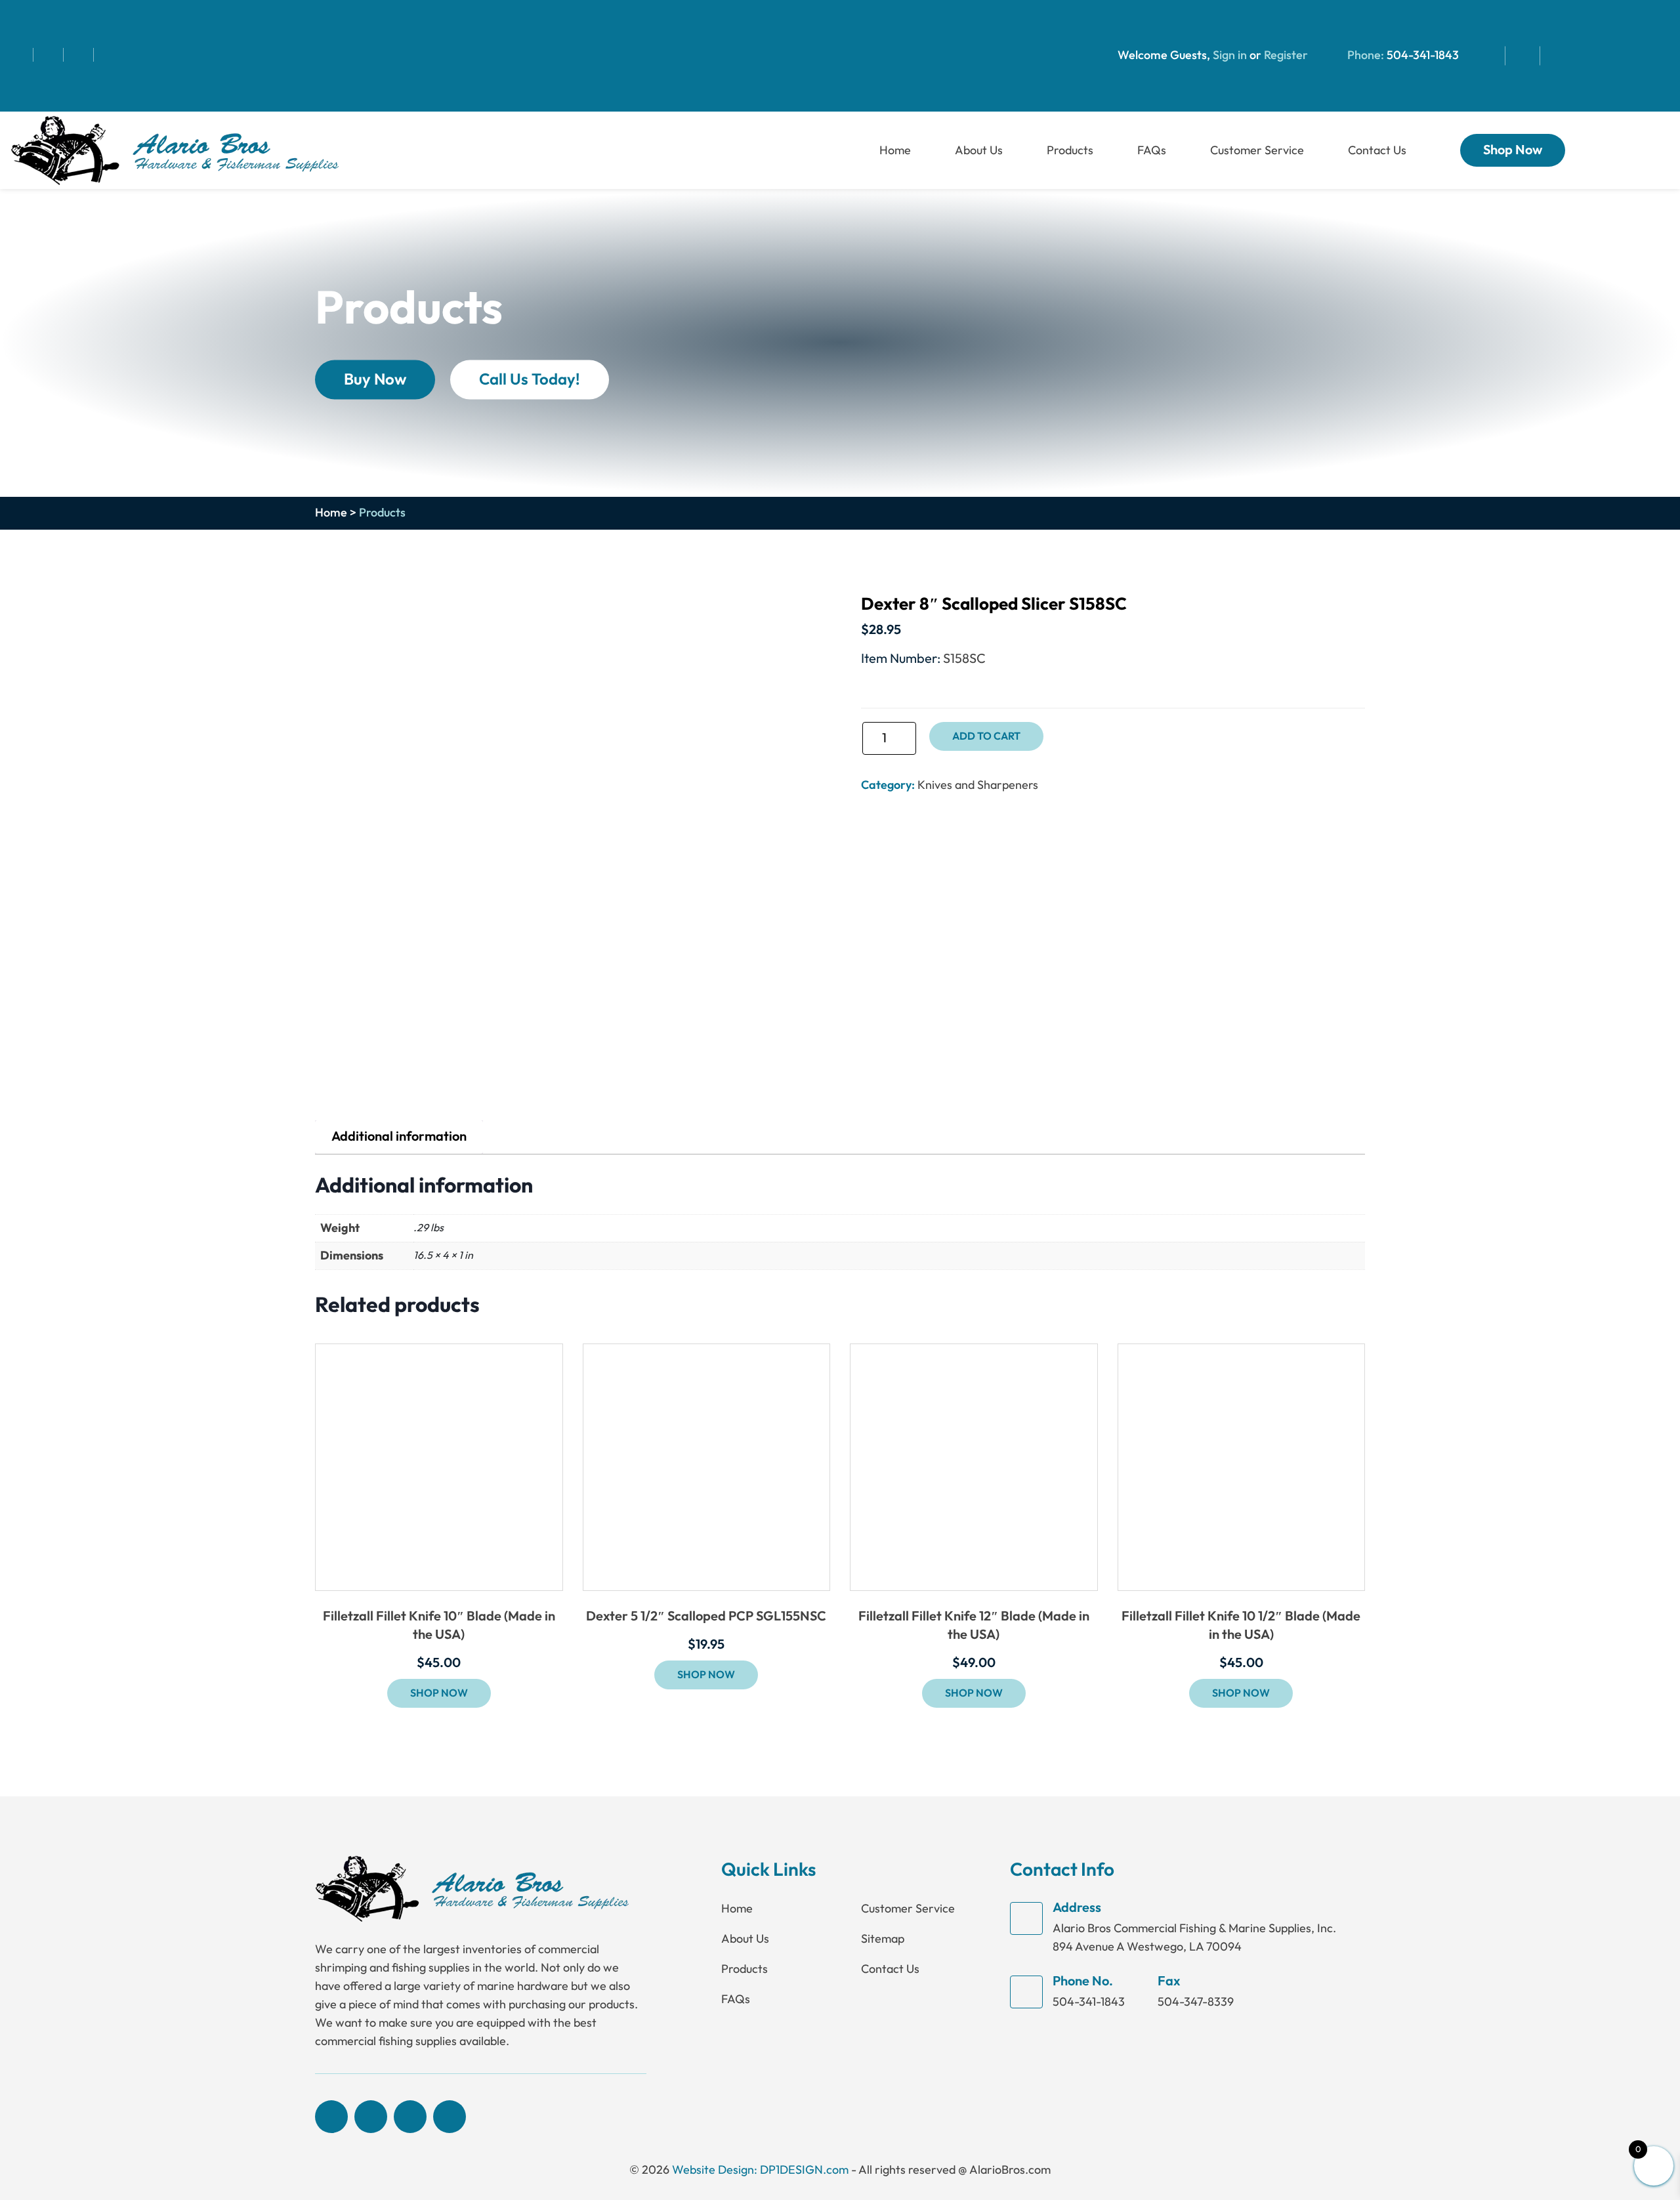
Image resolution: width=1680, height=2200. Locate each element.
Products (1070, 150)
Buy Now (375, 380)
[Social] (21, 55)
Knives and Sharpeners (978, 785)
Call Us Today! (530, 380)
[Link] (174, 149)
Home (895, 150)
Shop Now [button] (439, 1693)
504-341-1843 (1423, 55)
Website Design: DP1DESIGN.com (760, 2170)
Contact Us (1377, 150)
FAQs (1152, 150)
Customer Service (1257, 150)
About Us (979, 150)
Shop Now (1513, 150)
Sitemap (883, 1939)
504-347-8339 (1196, 2002)
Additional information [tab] (399, 1137)
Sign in (1230, 55)
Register (1285, 55)
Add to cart (986, 736)
